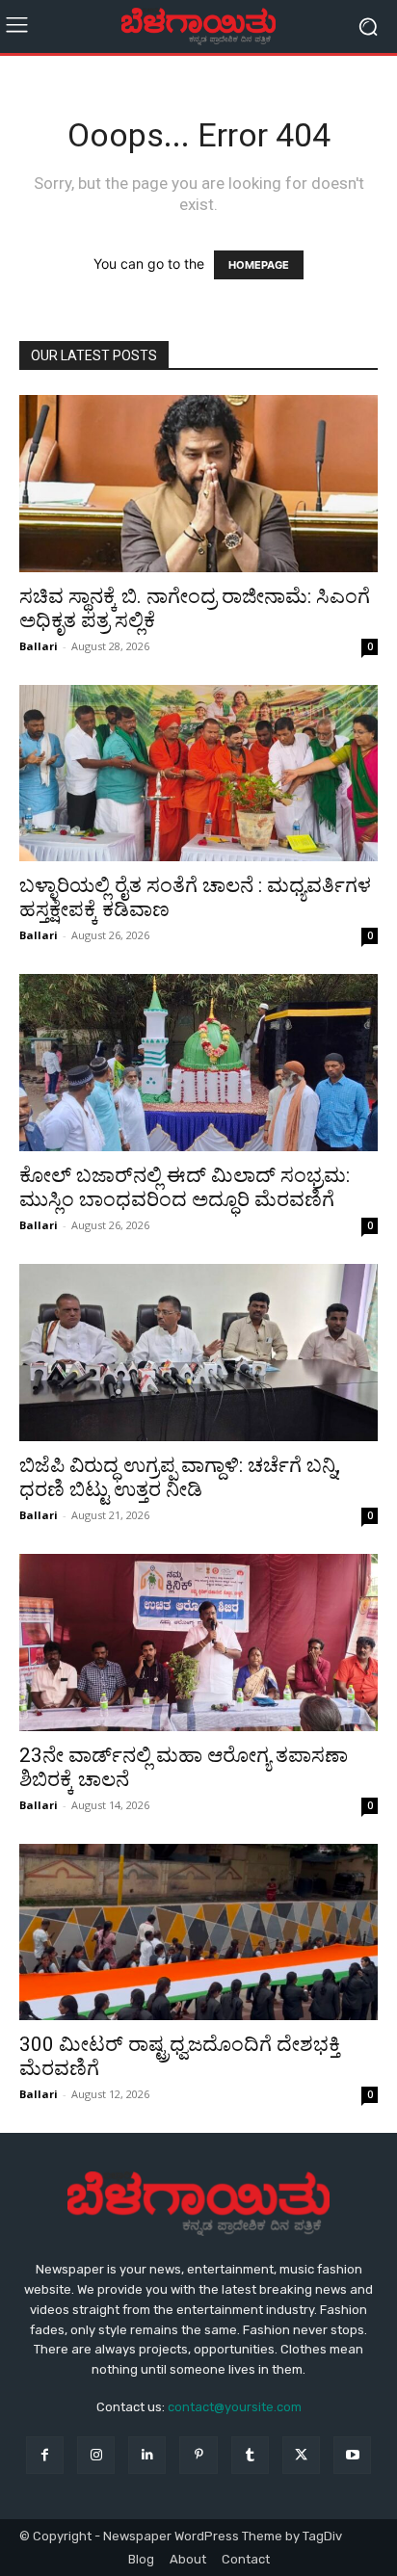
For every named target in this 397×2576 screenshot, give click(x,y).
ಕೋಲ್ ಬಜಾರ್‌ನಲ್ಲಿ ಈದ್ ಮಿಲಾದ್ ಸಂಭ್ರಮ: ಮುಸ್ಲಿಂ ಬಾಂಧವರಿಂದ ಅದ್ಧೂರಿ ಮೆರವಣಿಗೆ (185, 1187)
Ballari (39, 646)
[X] (301, 2455)
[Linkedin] (147, 2455)
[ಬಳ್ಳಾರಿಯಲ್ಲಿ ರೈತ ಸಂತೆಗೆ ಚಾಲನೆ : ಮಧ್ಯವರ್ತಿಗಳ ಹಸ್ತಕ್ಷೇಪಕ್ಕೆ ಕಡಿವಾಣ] (198, 774)
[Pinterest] (198, 2455)
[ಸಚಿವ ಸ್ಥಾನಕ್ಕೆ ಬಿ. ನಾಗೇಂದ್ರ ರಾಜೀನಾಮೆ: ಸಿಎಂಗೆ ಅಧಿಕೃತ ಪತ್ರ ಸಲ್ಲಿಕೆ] (198, 484)
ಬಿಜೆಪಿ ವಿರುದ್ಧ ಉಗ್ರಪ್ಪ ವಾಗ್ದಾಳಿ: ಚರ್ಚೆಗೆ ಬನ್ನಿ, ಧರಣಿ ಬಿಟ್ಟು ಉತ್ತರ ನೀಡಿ (180, 1477)
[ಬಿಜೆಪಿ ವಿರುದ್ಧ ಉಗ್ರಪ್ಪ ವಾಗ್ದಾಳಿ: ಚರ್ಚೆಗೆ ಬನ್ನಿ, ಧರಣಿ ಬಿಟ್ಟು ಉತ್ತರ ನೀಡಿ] (198, 1353)
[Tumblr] (250, 2455)
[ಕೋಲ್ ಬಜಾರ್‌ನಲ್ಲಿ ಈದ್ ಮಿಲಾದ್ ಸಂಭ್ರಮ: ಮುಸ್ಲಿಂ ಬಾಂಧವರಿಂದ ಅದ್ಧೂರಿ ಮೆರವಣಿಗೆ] (198, 1063)
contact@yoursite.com (235, 2407)
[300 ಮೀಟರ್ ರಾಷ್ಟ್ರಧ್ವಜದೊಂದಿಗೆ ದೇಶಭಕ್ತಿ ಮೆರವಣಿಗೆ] (198, 1932)
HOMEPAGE (259, 265)
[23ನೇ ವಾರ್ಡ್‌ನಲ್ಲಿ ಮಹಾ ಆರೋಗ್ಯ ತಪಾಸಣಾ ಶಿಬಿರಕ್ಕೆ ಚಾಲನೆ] (198, 1643)
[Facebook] (45, 2455)
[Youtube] (352, 2455)
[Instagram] (96, 2455)
